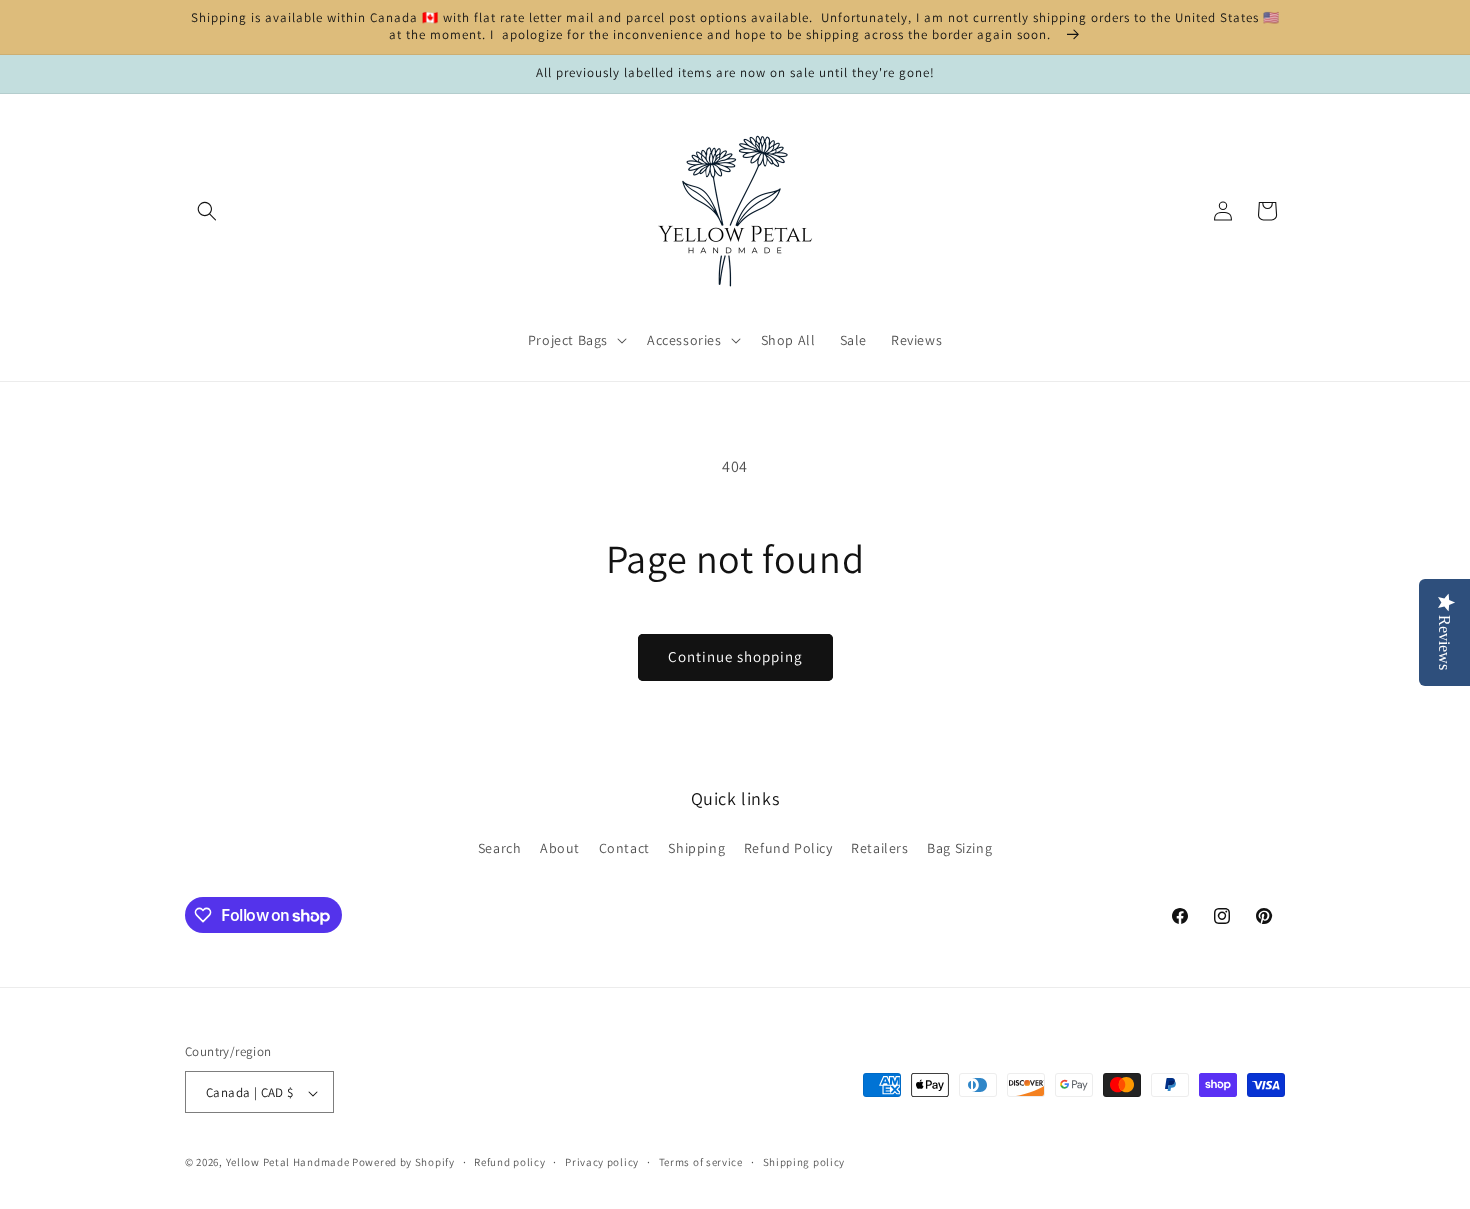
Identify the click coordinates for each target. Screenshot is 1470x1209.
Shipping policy (804, 1162)
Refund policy (509, 1162)
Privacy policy (602, 1162)
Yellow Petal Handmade (288, 1163)
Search (500, 847)
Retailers (879, 847)
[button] (207, 211)
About (560, 847)
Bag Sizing (959, 847)
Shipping (696, 847)
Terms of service (701, 1162)
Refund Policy (788, 847)
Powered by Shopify (403, 1163)
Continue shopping (735, 656)
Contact (624, 847)
